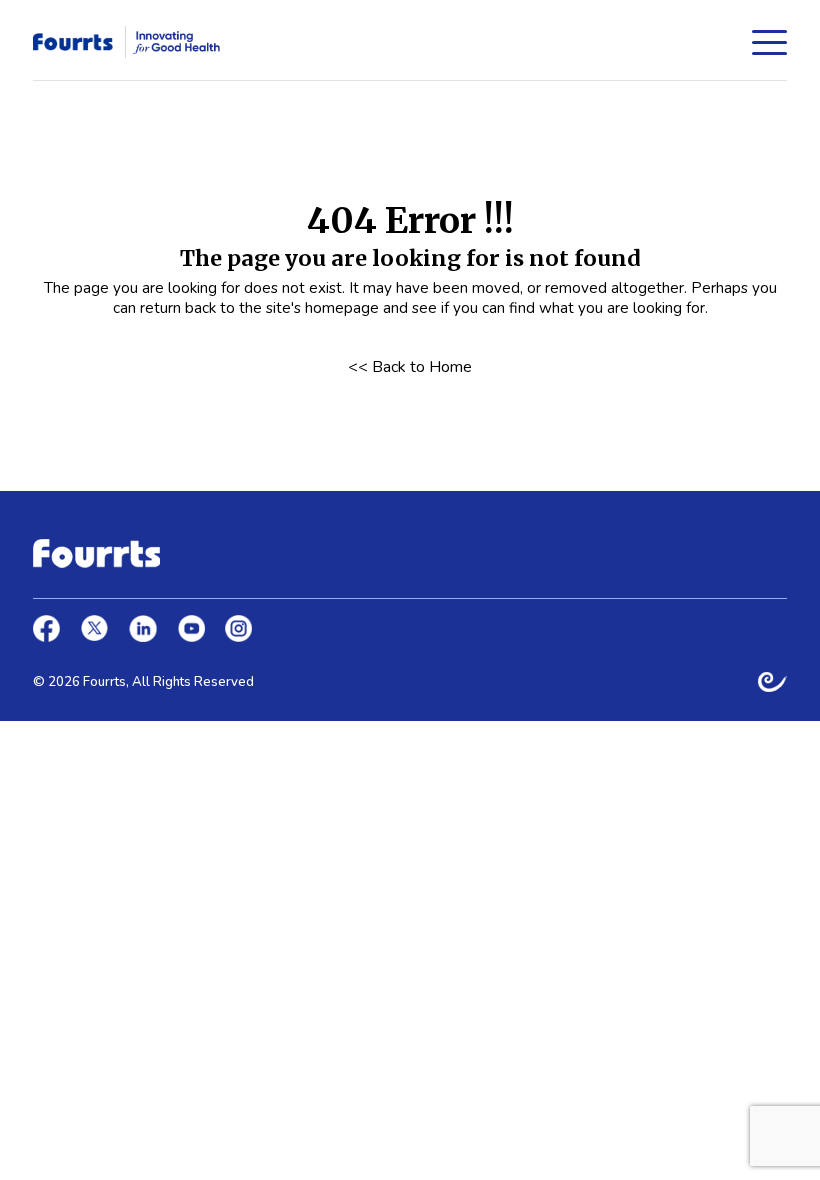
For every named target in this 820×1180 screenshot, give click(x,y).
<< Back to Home (410, 367)
